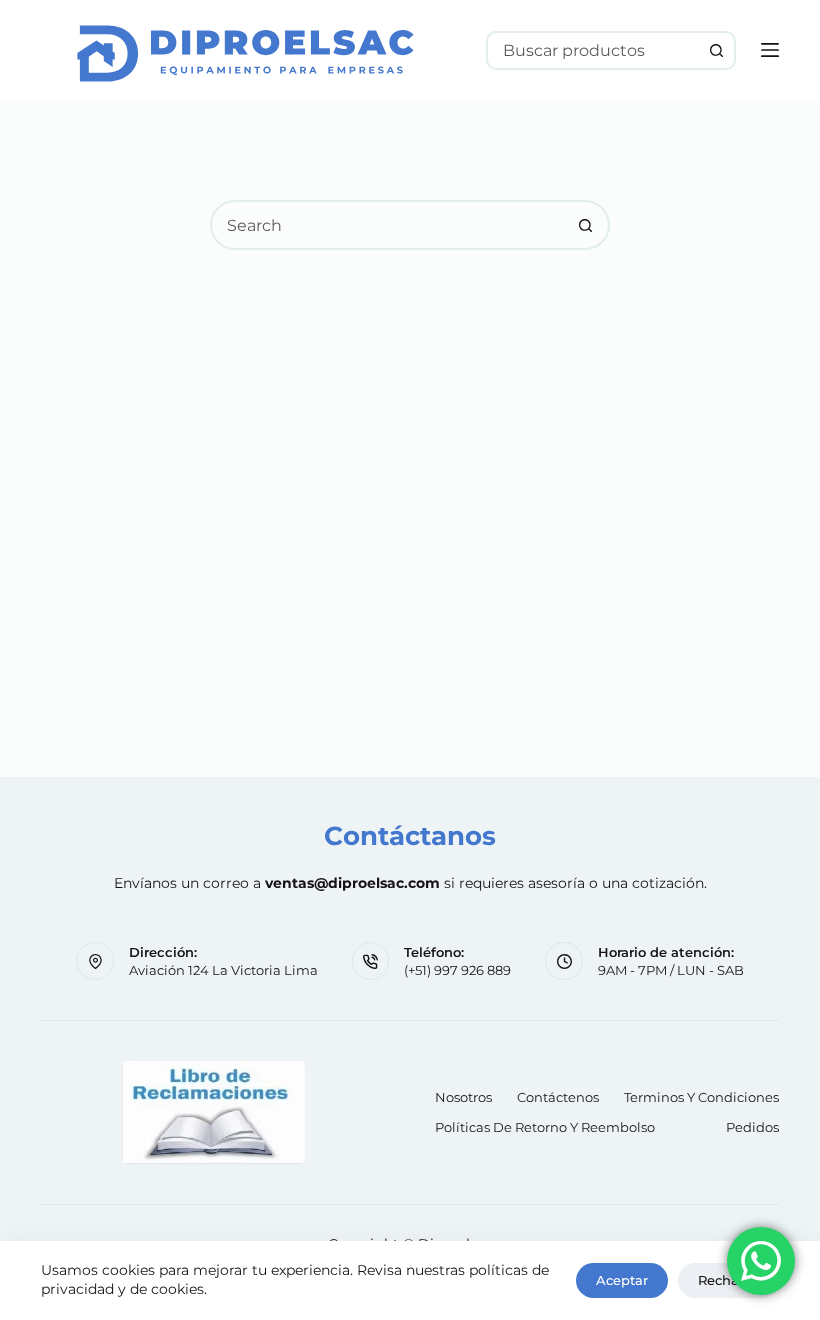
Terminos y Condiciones (701, 1097)
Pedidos (752, 1127)
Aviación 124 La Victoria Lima (223, 970)
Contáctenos (558, 1097)
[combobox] (593, 50)
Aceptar (622, 1280)
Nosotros (463, 1097)
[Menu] (770, 50)
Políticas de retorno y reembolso (545, 1127)
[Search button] (716, 50)
